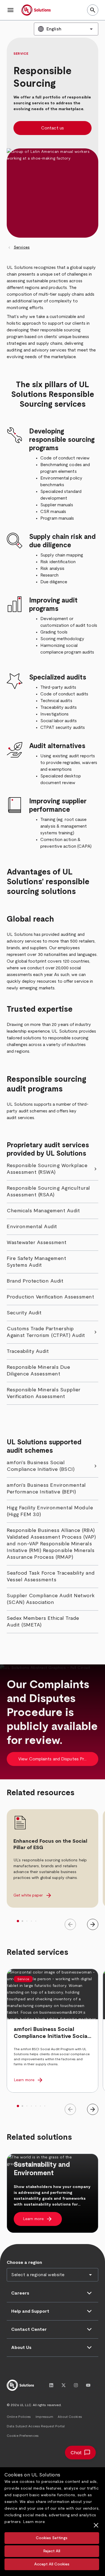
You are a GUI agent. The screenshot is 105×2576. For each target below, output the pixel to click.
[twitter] (64, 2385)
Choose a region (24, 2262)
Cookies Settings (52, 2538)
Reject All (52, 2551)
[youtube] (88, 2385)
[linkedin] (51, 2385)
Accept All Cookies (52, 2564)
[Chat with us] (80, 2453)
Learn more (34, 2522)
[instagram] (76, 2385)
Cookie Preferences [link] (23, 2436)
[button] (11, 10)
